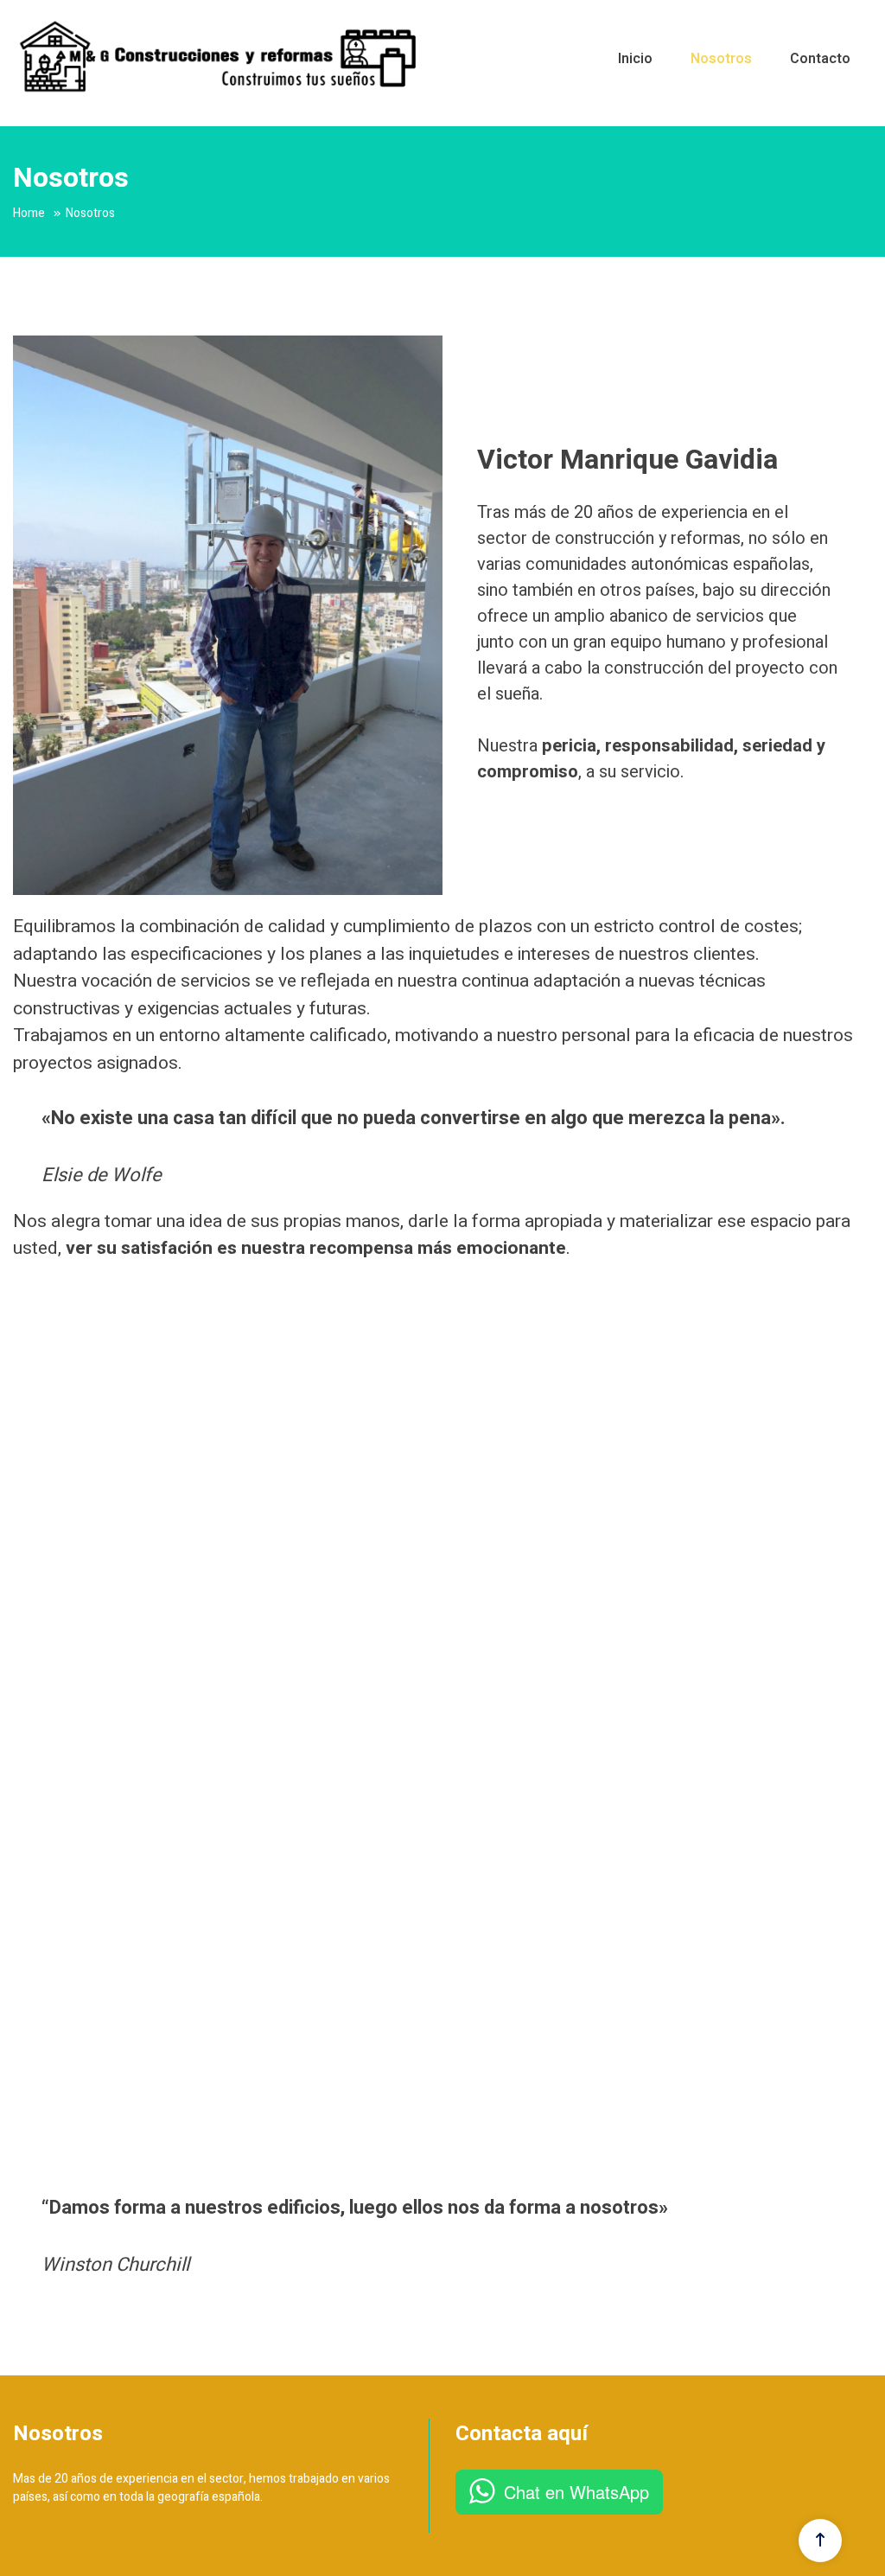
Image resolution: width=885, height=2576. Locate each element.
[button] (29, 1733)
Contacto (820, 59)
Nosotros (721, 59)
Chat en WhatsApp (576, 2492)
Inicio (635, 59)
